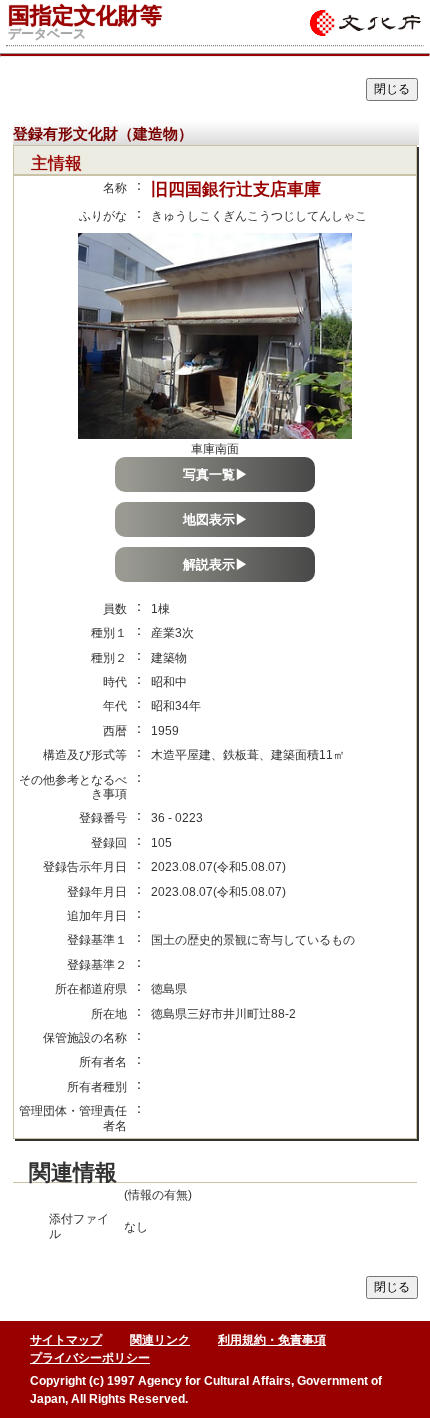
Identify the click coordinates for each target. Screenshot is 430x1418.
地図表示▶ (215, 519)
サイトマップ (66, 1340)
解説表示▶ (215, 564)
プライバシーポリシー (90, 1358)
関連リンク (160, 1340)
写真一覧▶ (215, 474)
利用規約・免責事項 (272, 1340)
